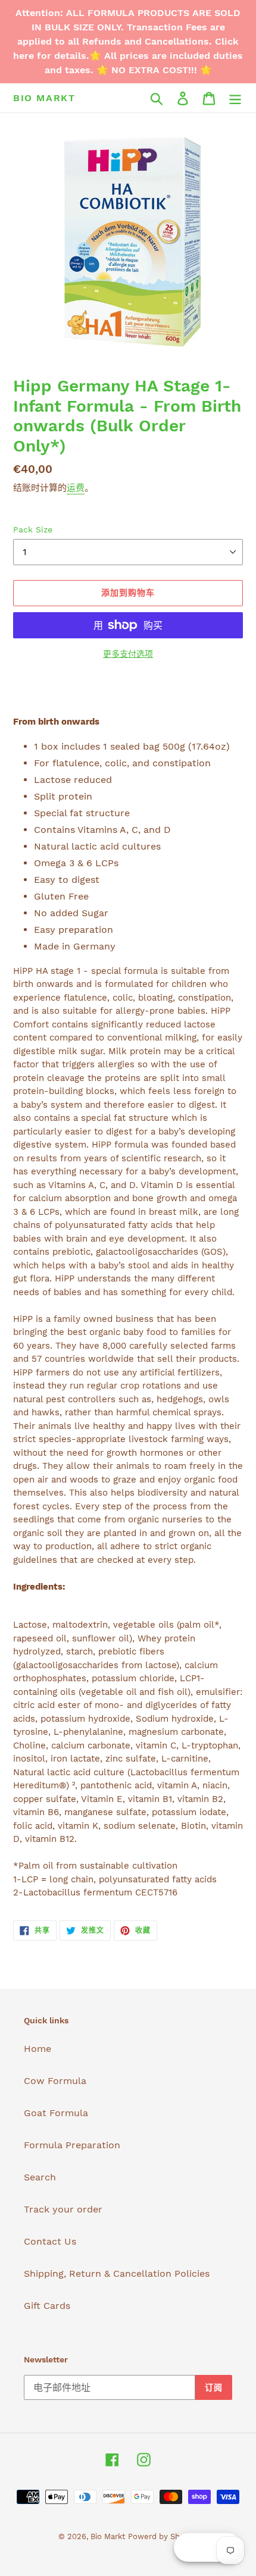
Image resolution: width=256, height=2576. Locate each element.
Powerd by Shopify (163, 2536)
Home (38, 2049)
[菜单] (235, 98)
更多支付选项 (128, 654)
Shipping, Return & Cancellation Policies (117, 2273)
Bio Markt (44, 98)
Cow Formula (55, 2081)
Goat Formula (56, 2113)
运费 (76, 488)
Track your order (63, 2209)
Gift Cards (47, 2306)
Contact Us (50, 2241)
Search (40, 2177)
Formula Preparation (72, 2145)
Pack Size (33, 529)
